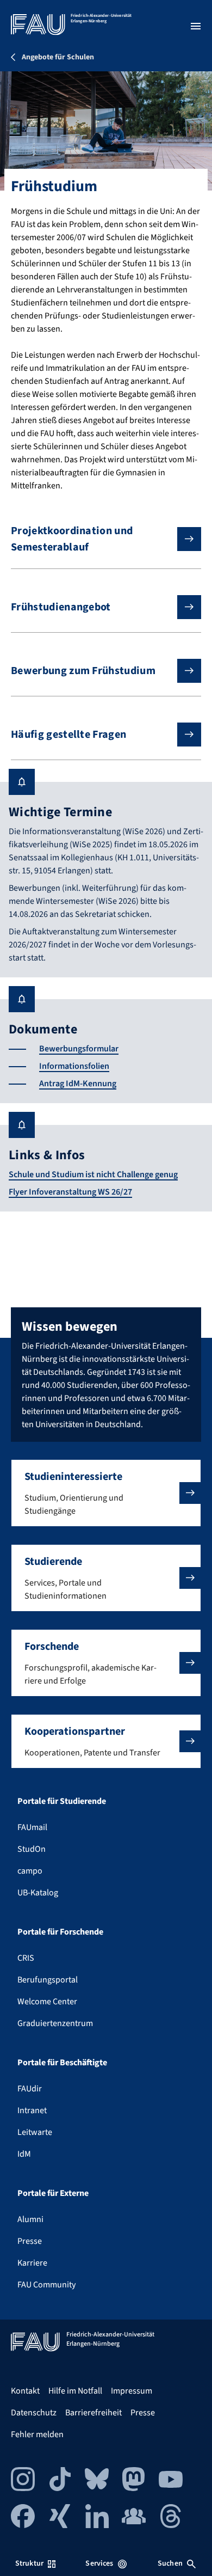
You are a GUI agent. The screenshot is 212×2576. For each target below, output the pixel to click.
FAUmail (32, 1827)
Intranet (32, 2110)
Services (99, 2563)
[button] (106, 1493)
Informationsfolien (74, 1066)
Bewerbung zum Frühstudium (83, 671)
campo (30, 1871)
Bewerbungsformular (79, 1049)
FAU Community (46, 2285)
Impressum (132, 2391)
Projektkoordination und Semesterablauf (72, 539)
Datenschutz (34, 2413)
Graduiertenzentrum (55, 2023)
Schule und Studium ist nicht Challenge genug (93, 1174)
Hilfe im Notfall (75, 2391)
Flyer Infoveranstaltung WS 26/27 (70, 1192)
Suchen (170, 2563)
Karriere (32, 2263)
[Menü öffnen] (196, 26)
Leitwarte (35, 2132)
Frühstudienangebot (61, 607)
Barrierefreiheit (93, 2413)
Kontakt (25, 2391)
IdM (24, 2154)
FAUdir (30, 2089)
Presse (30, 2241)
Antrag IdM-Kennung (78, 1084)
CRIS (26, 1958)
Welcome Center (47, 2002)
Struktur (29, 2563)
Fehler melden (37, 2434)
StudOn (32, 1849)
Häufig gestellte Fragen (68, 735)
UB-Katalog (38, 1893)
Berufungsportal (48, 1980)
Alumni (30, 2219)
